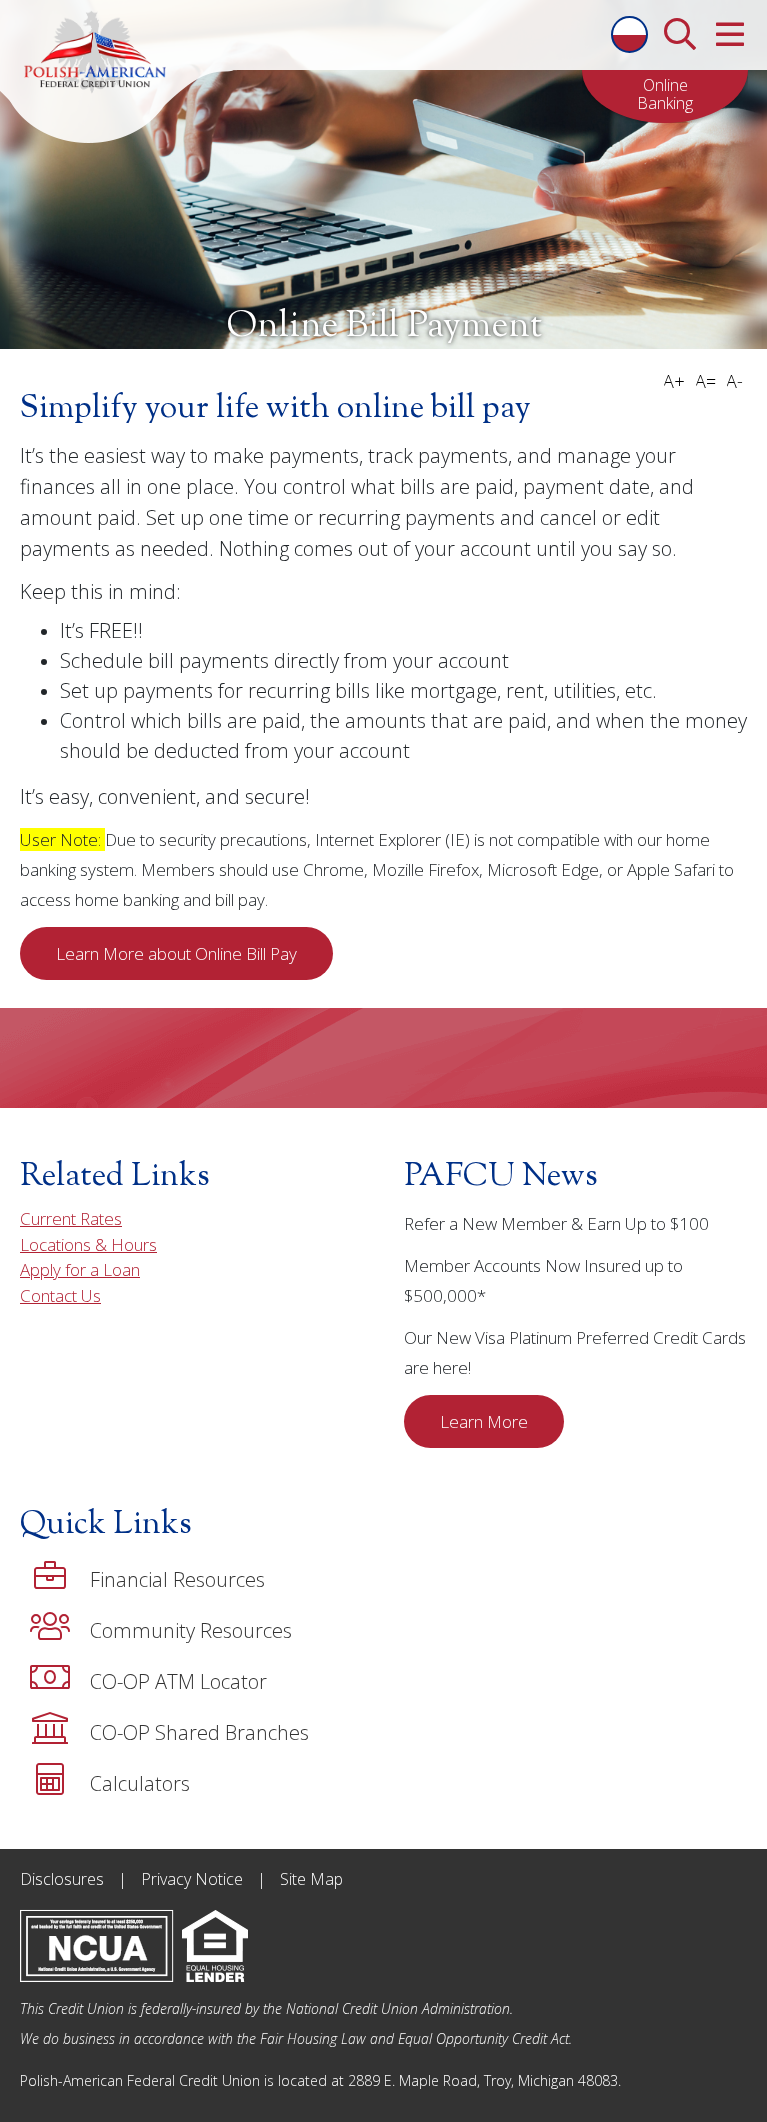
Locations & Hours (88, 1244)
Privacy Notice (192, 1879)
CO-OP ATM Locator (178, 1681)
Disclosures (62, 1879)
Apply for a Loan (80, 1269)
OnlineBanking (665, 94)
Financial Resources (177, 1579)
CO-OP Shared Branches (199, 1732)
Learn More (484, 1421)
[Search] (679, 28)
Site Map (311, 1879)
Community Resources (191, 1630)
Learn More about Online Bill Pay (176, 953)
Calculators (140, 1783)
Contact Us (60, 1295)
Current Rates (71, 1218)
